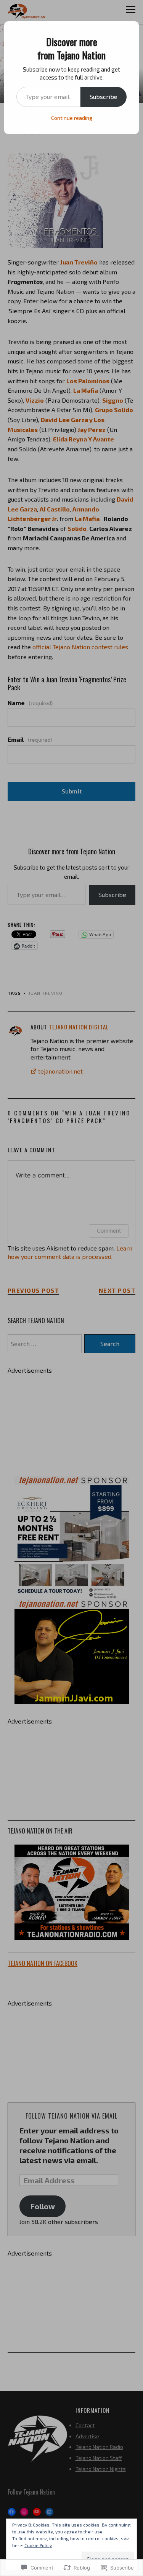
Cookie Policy (38, 2545)
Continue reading (72, 118)
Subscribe (104, 96)
